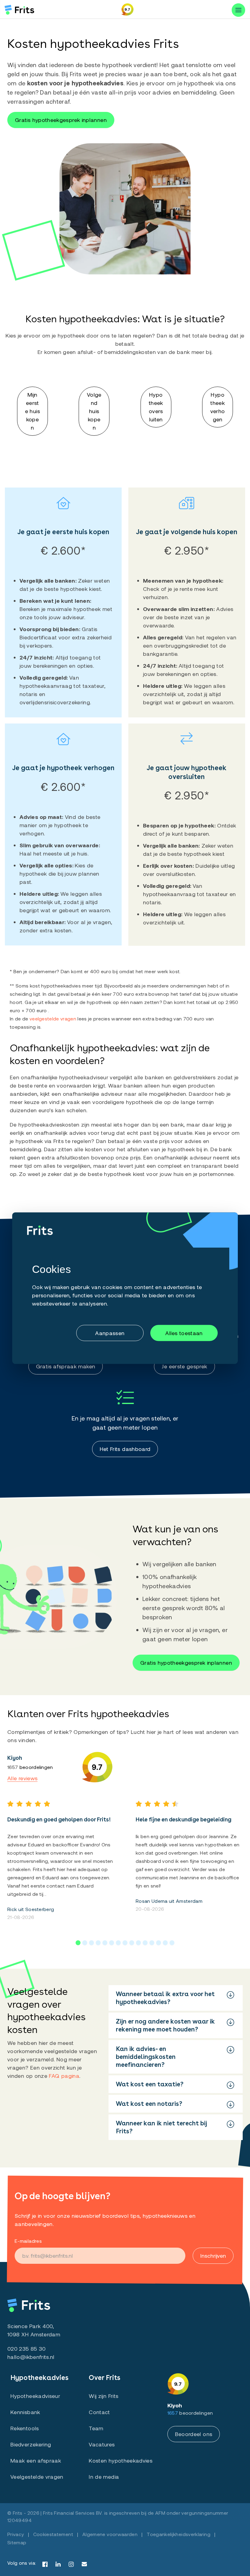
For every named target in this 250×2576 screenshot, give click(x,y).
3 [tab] (91, 1943)
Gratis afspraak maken (66, 1366)
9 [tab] (132, 1943)
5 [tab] (105, 1943)
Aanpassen (110, 1333)
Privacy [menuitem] (16, 2534)
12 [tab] (152, 1943)
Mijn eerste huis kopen (32, 411)
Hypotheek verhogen (218, 407)
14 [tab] (165, 1943)
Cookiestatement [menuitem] (53, 2534)
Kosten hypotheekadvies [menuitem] (121, 2460)
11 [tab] (145, 1943)
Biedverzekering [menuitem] (31, 2444)
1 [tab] (78, 1943)
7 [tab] (118, 1943)
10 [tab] (138, 1943)
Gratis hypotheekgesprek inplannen (61, 120)
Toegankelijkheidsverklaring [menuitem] (179, 2534)
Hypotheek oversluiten (156, 407)
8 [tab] (125, 1943)
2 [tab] (85, 1943)
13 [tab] (159, 1943)
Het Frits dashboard (125, 1449)
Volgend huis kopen (94, 411)
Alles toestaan (184, 1333)
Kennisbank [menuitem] (25, 2412)
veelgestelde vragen (53, 1018)
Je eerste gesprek (184, 1366)
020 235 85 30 (27, 2349)
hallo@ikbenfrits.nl (31, 2357)
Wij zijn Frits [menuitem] (104, 2396)
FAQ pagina (64, 2076)
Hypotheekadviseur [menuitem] (35, 2396)
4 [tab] (98, 1943)
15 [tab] (172, 1943)
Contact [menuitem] (99, 2412)
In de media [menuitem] (104, 2477)
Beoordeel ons (194, 2434)
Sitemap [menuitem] (17, 2542)
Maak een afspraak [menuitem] (36, 2460)
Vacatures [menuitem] (102, 2444)
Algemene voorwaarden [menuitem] (110, 2534)
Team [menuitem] (96, 2428)
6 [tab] (112, 1943)
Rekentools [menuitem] (25, 2428)
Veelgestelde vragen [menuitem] (37, 2477)
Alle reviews (22, 1778)
